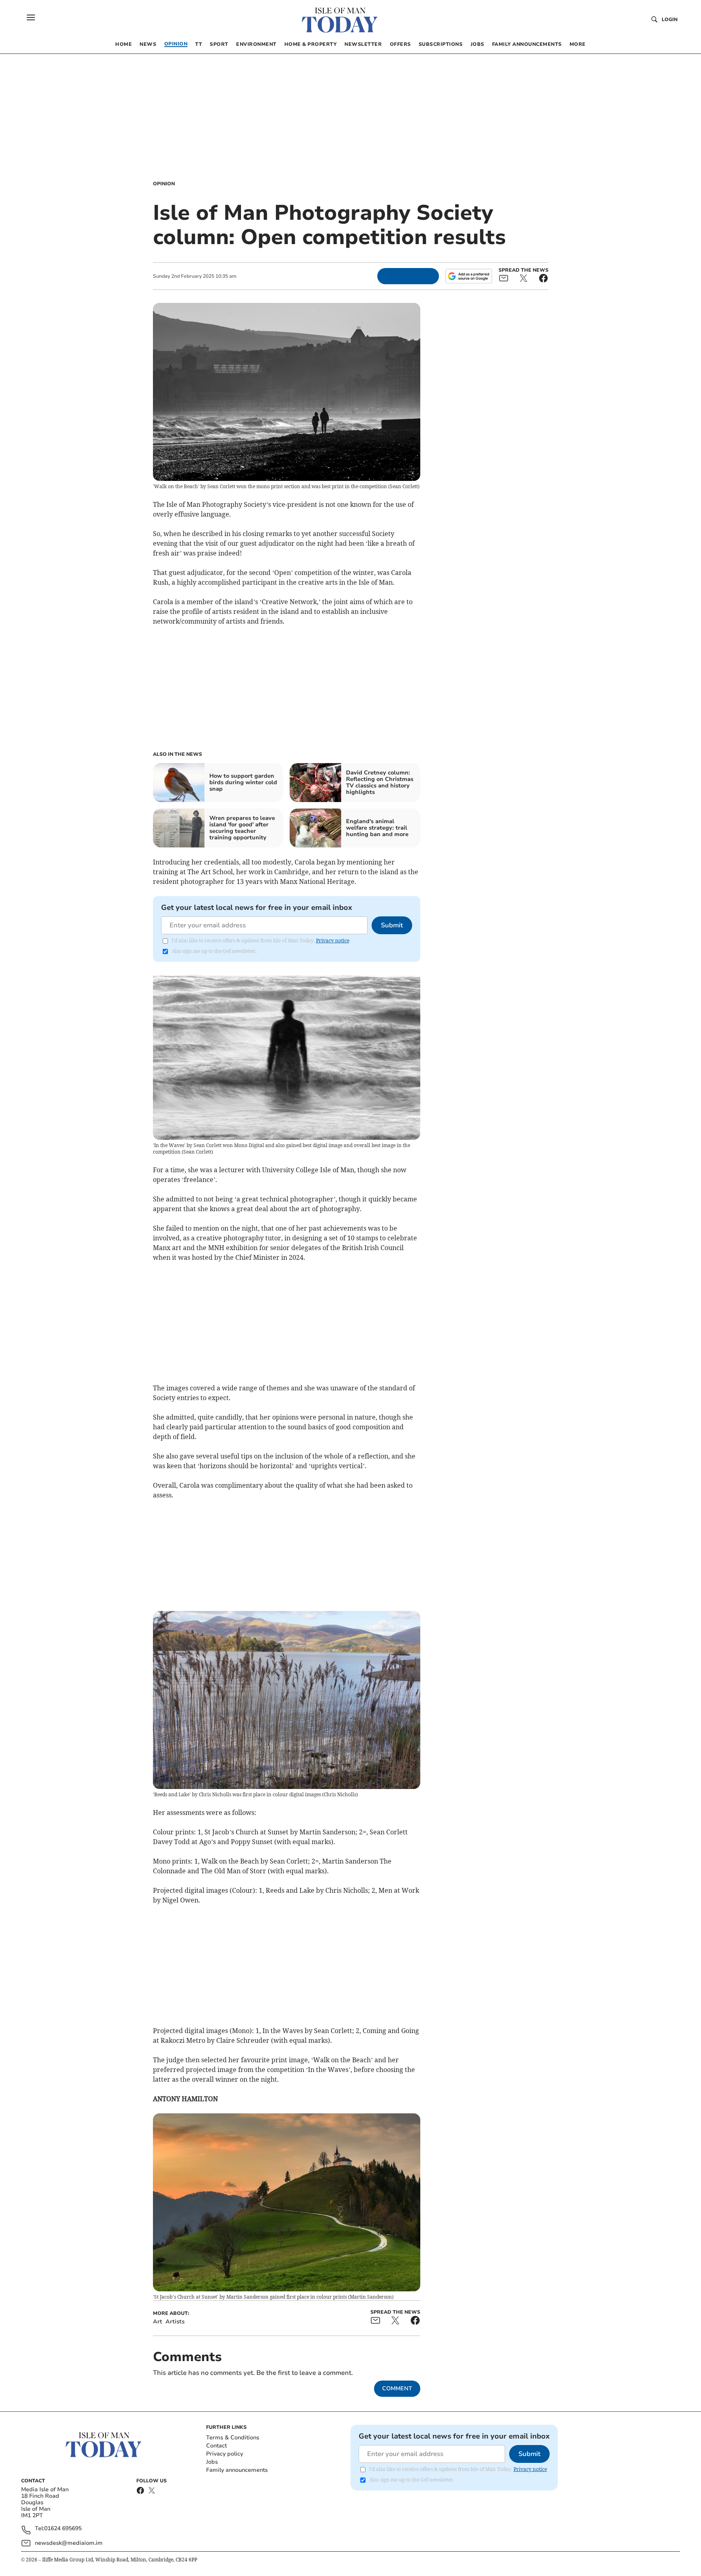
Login (670, 19)
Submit (392, 925)
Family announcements (237, 2470)
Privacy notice (333, 941)
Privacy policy (225, 2454)
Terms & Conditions (233, 2438)
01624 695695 (63, 2529)
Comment (397, 2388)
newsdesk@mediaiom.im (69, 2543)
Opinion (164, 184)
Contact (216, 2446)
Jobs (212, 2462)
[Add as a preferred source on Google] (469, 276)
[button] (31, 17)
